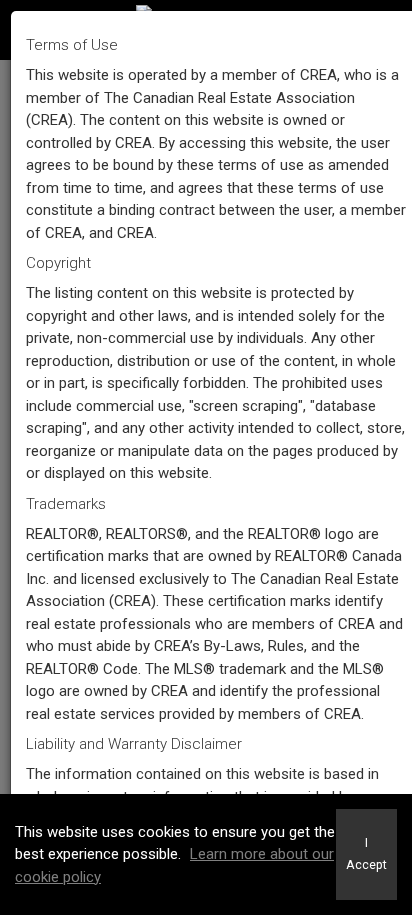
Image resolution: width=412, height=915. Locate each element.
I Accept (366, 854)
